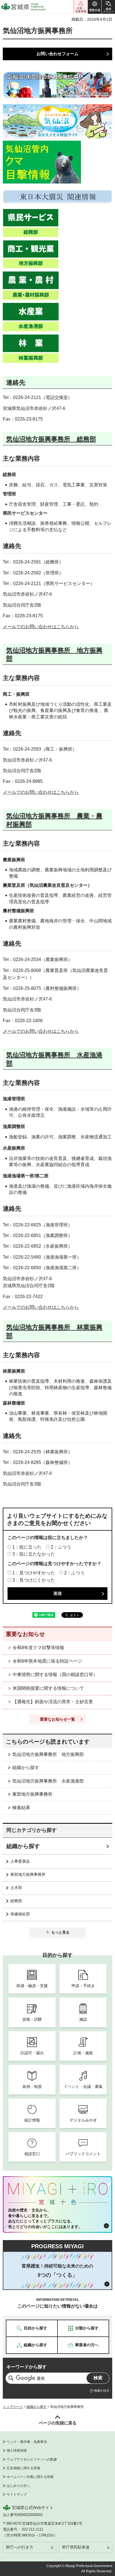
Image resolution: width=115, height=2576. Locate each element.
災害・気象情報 (81, 7)
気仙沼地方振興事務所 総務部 (51, 439)
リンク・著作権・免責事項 (27, 2442)
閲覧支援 (95, 7)
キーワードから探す (27, 2367)
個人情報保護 (17, 2450)
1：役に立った (27, 1547)
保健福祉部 (20, 1914)
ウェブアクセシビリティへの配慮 (32, 2459)
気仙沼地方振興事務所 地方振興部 (48, 1754)
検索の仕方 (102, 2391)
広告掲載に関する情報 (23, 2468)
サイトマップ (17, 2494)
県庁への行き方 (20, 2547)
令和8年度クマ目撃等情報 (38, 1648)
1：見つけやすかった (34, 1573)
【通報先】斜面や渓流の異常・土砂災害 (53, 1702)
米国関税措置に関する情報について (48, 1688)
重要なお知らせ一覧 (57, 1719)
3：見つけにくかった (34, 1580)
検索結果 (21, 1808)
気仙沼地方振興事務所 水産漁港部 (48, 1781)
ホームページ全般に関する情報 (30, 2477)
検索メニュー (108, 7)
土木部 (16, 1888)
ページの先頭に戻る (58, 2423)
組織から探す (26, 1768)
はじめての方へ (18, 2486)
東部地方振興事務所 (32, 1794)
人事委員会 (20, 1861)
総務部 (16, 1901)
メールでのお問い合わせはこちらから (41, 627)
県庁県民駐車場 (76, 2547)
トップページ (13, 2407)
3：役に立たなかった (34, 1554)
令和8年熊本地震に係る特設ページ (47, 1661)
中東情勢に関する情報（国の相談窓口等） (55, 1675)
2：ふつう (61, 1547)
